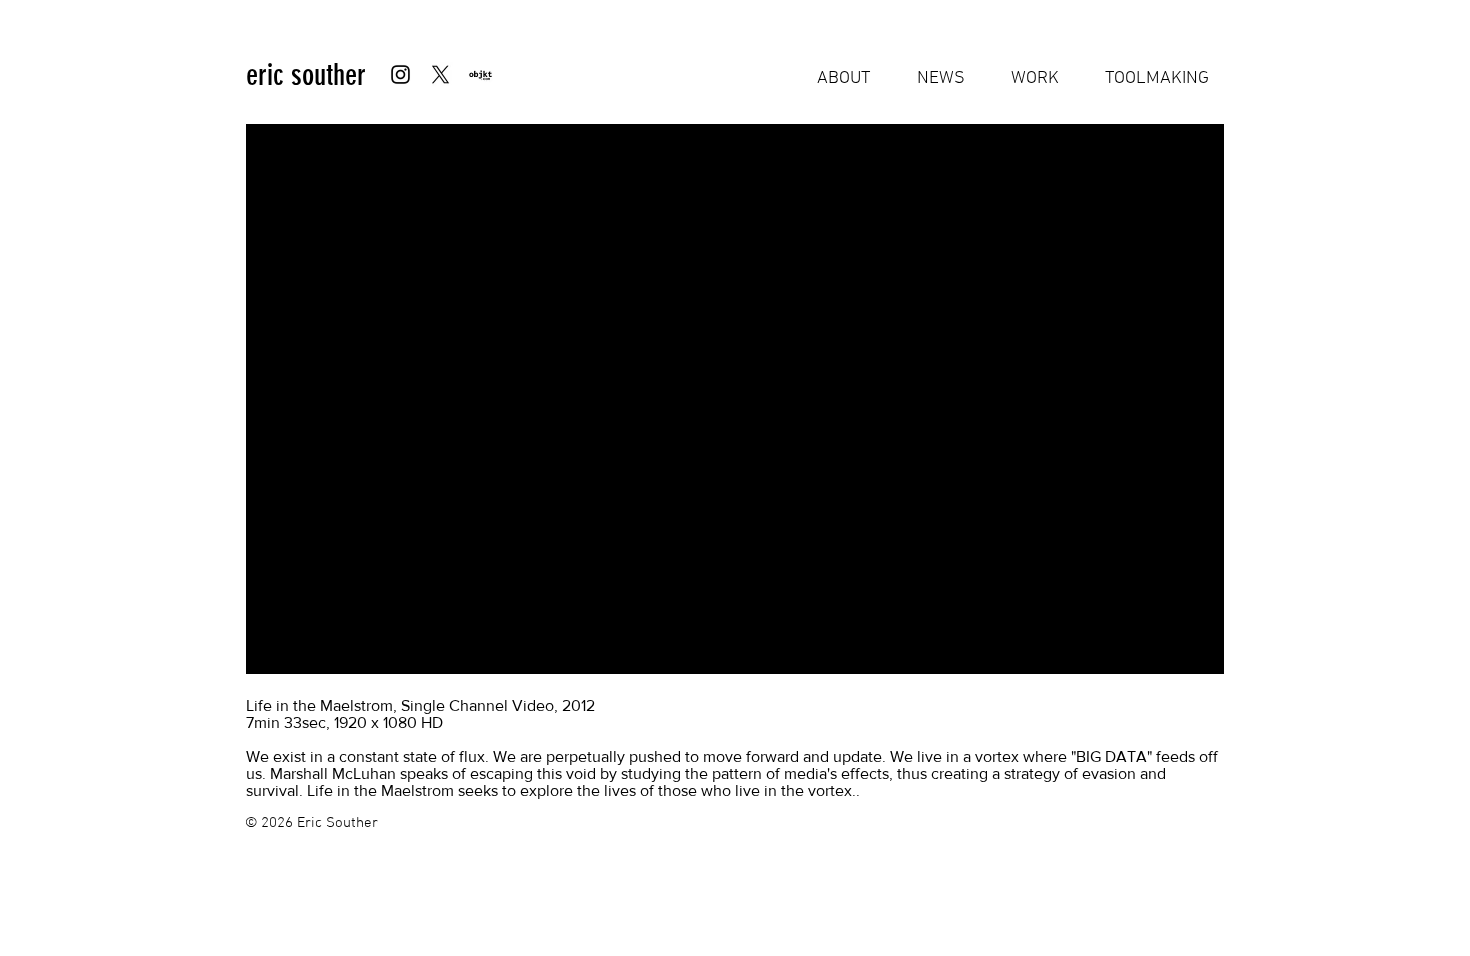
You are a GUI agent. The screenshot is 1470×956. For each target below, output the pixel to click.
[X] (440, 74)
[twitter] (480, 74)
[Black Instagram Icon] (400, 74)
